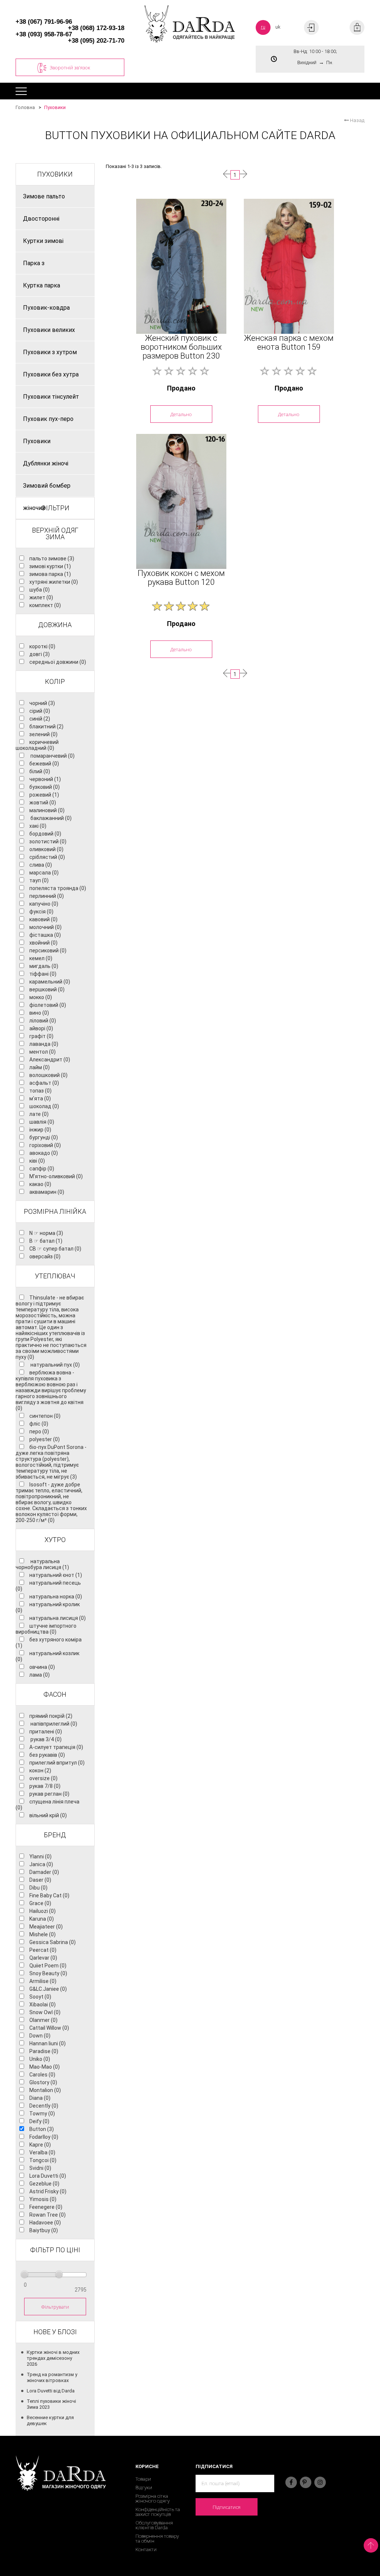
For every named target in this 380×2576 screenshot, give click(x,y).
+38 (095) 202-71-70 (96, 41)
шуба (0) (40, 590)
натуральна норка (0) (56, 1597)
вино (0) (39, 1013)
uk (278, 27)
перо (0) (39, 1432)
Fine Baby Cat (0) (49, 1895)
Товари (143, 2479)
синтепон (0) (45, 1416)
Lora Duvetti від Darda (51, 2391)
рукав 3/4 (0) (45, 1739)
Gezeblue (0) (44, 2184)
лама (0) (40, 1675)
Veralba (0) (42, 2152)
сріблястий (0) (47, 857)
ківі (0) (37, 1161)
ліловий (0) (43, 1021)
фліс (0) (39, 1424)
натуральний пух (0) (55, 1365)
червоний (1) (45, 779)
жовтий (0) (43, 803)
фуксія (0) (41, 912)
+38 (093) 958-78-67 (44, 34)
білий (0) (40, 771)
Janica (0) (41, 1864)
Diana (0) (40, 2098)
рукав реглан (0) (49, 1794)
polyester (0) (45, 1439)
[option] (181, 266)
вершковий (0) (47, 989)
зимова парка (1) (50, 574)
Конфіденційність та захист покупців (158, 2512)
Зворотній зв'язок (70, 67)
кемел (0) (41, 958)
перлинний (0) (47, 896)
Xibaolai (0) (42, 2005)
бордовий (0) (45, 834)
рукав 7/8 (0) (45, 1786)
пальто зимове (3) (52, 559)
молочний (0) (45, 927)
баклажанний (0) (50, 818)
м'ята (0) (40, 1098)
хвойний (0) (43, 943)
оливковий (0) (46, 849)
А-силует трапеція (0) (56, 1747)
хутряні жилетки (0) (54, 582)
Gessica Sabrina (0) (53, 1942)
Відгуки (144, 2488)
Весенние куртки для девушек (50, 2420)
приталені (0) (46, 1732)
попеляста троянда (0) (58, 888)
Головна (25, 107)
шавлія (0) (42, 1122)
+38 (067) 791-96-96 (44, 22)
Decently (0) (44, 2106)
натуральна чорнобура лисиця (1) (42, 1564)
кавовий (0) (43, 919)
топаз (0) (40, 1091)
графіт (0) (41, 1036)
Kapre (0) (40, 2145)
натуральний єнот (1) (56, 1575)
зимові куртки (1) (50, 566)
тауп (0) (39, 880)
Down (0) (40, 2036)
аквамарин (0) (47, 1192)
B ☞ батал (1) (46, 1241)
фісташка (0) (45, 935)
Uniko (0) (40, 2059)
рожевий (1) (44, 795)
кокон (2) (40, 1770)
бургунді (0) (44, 1137)
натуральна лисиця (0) (58, 1618)
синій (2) (40, 719)
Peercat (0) (43, 1950)
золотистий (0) (48, 841)
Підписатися (227, 2507)
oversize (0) (43, 1778)
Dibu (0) (38, 1888)
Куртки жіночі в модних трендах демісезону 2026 (53, 2358)
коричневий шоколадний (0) (37, 745)
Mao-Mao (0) (45, 2067)
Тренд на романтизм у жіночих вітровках (52, 2377)
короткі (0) (42, 646)
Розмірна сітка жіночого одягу (153, 2498)
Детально (181, 414)
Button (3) (42, 2129)
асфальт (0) (44, 1083)
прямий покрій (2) (51, 1716)
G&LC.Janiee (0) (48, 1989)
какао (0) (40, 1184)
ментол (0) (42, 1052)
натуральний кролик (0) (48, 1607)
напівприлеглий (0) (53, 1724)
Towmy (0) (42, 2114)
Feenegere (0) (46, 2207)
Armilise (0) (43, 1981)
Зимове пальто (44, 196)
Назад (357, 120)
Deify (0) (39, 2121)
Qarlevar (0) (43, 1958)
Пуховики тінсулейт (51, 397)
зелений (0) (43, 734)
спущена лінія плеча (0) (47, 1805)
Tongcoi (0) (43, 2160)
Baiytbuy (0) (44, 2230)
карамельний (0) (50, 982)
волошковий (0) (48, 1075)
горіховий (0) (45, 1145)
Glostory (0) (43, 2082)
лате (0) (39, 1114)
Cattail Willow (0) (49, 2028)
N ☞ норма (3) (46, 1233)
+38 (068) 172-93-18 (96, 28)
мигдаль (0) (44, 966)
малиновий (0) (47, 810)
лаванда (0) (44, 1044)
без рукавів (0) (47, 1755)
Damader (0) (44, 1872)
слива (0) (41, 865)
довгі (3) (40, 654)
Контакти (146, 2549)
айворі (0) (41, 1028)
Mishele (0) (42, 1934)
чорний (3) (42, 703)
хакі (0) (38, 826)
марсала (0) (44, 873)
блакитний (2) (46, 727)
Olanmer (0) (43, 2020)
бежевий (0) (44, 764)
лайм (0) (40, 1067)
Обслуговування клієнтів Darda (154, 2525)
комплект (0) (45, 605)
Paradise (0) (44, 2051)
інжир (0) (40, 1130)
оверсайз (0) (45, 1256)
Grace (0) (40, 1903)
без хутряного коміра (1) (49, 1643)
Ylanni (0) (40, 1857)
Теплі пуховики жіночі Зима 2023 (51, 2404)
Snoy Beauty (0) (48, 1973)
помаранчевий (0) (52, 756)
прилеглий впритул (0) (57, 1763)
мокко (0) (41, 997)
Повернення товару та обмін (157, 2539)
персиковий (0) (48, 951)
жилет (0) (41, 597)
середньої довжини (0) (58, 662)
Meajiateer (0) (46, 1927)
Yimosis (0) (43, 2199)
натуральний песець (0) (48, 1586)
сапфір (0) (42, 1169)
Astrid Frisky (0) (48, 2191)
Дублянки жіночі (46, 463)
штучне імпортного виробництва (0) (46, 1629)
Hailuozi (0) (42, 1911)
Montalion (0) (45, 2090)
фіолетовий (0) (48, 1005)
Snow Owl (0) (45, 2012)
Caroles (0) (42, 2075)
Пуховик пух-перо (48, 419)
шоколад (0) (44, 1106)
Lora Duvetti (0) (48, 2176)
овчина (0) (42, 1667)
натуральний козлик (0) (47, 1656)
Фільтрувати (55, 2307)
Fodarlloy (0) (44, 2137)
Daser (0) (40, 1880)
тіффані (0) (43, 974)
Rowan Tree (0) (47, 2215)
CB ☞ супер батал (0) (55, 1249)
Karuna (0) (42, 1919)
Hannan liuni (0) (47, 2043)
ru (263, 27)
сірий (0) (40, 711)
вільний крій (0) (48, 1815)
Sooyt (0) (40, 1997)
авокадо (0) (44, 1153)
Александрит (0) (50, 1060)
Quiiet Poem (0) (48, 1966)
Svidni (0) (40, 2168)
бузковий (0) (45, 787)
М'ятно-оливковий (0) (56, 1176)
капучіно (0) (44, 904)
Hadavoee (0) (45, 2223)
